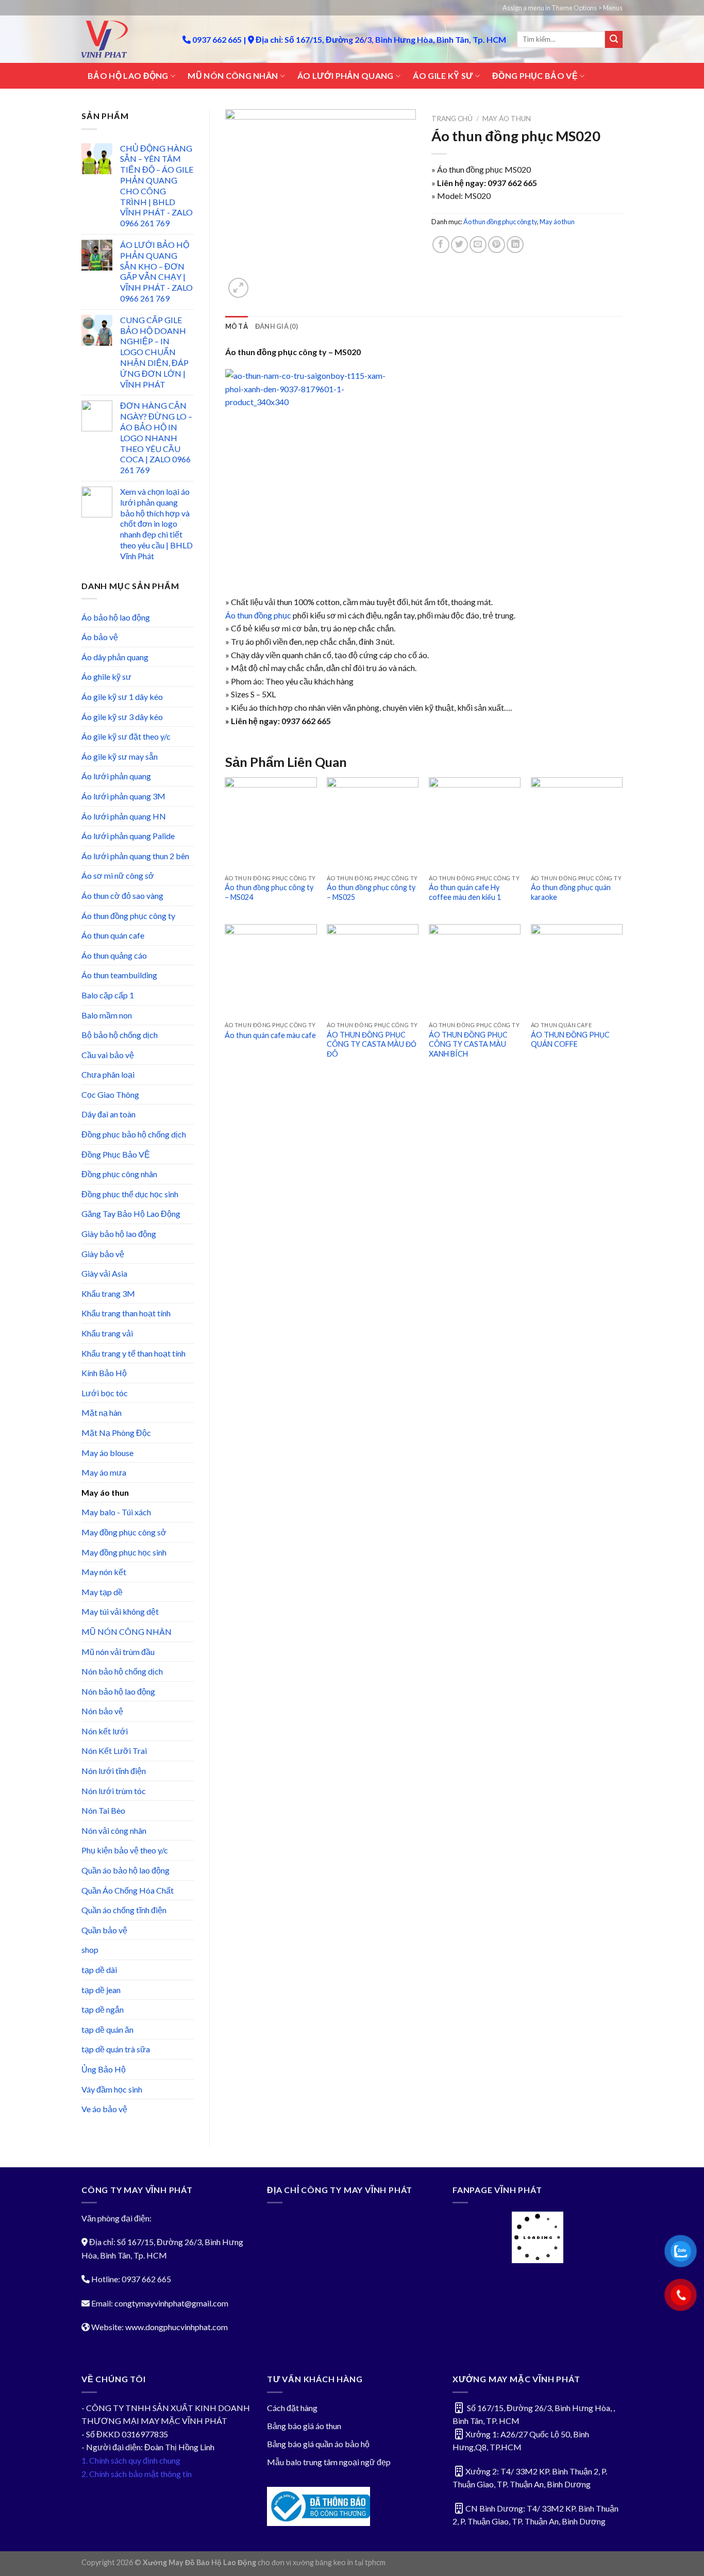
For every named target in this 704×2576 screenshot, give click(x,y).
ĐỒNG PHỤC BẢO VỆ (535, 76)
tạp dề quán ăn (107, 2029)
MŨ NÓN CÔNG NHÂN (233, 76)
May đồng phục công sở (124, 1532)
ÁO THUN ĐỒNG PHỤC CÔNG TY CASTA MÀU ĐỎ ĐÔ (372, 1044)
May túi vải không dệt (120, 1611)
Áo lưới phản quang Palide (128, 836)
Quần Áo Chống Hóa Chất (128, 1890)
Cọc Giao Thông (110, 1094)
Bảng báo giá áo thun (304, 2426)
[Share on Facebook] (441, 245)
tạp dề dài (99, 1970)
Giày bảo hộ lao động (119, 1234)
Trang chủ (452, 119)
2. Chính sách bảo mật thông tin (137, 2474)
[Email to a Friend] (478, 245)
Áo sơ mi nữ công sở (118, 875)
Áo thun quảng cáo (114, 955)
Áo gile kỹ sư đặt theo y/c (126, 736)
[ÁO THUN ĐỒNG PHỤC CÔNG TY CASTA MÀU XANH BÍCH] (475, 970)
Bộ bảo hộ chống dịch (120, 1035)
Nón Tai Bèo (103, 1810)
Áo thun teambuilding (119, 975)
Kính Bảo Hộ (104, 1373)
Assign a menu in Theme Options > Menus (563, 8)
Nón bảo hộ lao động (118, 1691)
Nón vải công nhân (114, 1830)
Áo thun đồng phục (259, 615)
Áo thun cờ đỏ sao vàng (122, 896)
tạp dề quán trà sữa (116, 2049)
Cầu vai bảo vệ (108, 1055)
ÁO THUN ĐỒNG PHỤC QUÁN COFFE (570, 1040)
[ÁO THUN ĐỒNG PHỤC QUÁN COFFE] (577, 970)
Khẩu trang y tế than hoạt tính (133, 1353)
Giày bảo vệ (103, 1254)
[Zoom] (238, 288)
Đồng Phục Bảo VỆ (116, 1154)
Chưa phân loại (108, 1074)
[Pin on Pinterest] (497, 245)
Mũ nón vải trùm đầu (118, 1652)
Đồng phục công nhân (119, 1174)
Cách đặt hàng (292, 2408)
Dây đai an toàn (108, 1114)
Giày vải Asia (104, 1273)
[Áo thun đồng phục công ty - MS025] (373, 823)
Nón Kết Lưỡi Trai (114, 1751)
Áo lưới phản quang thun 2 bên (135, 856)
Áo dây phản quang (115, 657)
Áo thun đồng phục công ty (128, 916)
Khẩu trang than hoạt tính (126, 1313)
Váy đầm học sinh (112, 2089)
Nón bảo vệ (102, 1711)
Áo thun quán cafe (113, 935)
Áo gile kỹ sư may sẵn (120, 756)
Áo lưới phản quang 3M (123, 796)
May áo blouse (107, 1453)
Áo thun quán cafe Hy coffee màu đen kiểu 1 (465, 892)
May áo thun (105, 1492)
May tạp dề (102, 1592)
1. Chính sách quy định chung (131, 2460)
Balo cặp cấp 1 (108, 995)
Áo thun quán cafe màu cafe (270, 1035)
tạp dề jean (101, 1990)
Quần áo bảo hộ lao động (125, 1870)
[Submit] (614, 40)
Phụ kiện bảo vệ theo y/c (125, 1850)
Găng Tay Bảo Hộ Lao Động (131, 1214)
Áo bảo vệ (100, 637)
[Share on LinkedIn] (515, 245)
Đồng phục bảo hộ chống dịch (134, 1134)
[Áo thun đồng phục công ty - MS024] (271, 823)
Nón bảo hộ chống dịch (122, 1671)
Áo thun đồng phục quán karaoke (571, 892)
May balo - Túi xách (116, 1512)
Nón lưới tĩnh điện (114, 1771)
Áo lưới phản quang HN (124, 816)
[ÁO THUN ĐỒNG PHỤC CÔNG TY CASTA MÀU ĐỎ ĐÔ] (373, 970)
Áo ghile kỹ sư (106, 676)
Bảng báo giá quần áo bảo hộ (318, 2444)
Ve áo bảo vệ (104, 2109)
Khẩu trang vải (107, 1333)
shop (90, 1950)
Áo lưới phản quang (116, 776)
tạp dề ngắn (103, 2009)
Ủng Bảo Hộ (104, 2069)
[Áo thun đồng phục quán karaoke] (577, 823)
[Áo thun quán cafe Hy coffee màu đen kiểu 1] (475, 823)
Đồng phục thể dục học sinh (130, 1194)
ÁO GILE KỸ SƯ (443, 76)
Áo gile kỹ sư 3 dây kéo (122, 717)
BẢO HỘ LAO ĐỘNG (128, 76)
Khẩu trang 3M (108, 1293)
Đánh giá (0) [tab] (276, 326)
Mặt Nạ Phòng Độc (116, 1433)
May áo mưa (104, 1472)
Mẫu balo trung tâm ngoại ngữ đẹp (329, 2462)
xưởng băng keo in (323, 2562)
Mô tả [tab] (237, 326)
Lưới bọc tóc (105, 1393)
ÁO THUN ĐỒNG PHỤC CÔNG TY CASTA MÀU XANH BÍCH (468, 1044)
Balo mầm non (107, 1015)
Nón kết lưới (105, 1731)
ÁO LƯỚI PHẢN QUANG (346, 76)
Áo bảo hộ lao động (116, 617)
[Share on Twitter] (459, 245)
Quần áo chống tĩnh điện (124, 1910)
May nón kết (104, 1572)
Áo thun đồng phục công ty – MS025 (371, 892)
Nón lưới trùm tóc (114, 1791)
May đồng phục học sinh (124, 1552)
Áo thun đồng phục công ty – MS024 (269, 892)
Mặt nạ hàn (102, 1412)
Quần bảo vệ (104, 1930)
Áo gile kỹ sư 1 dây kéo (122, 697)
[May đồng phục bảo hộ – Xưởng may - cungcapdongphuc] (124, 39)
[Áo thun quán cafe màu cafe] (271, 970)
